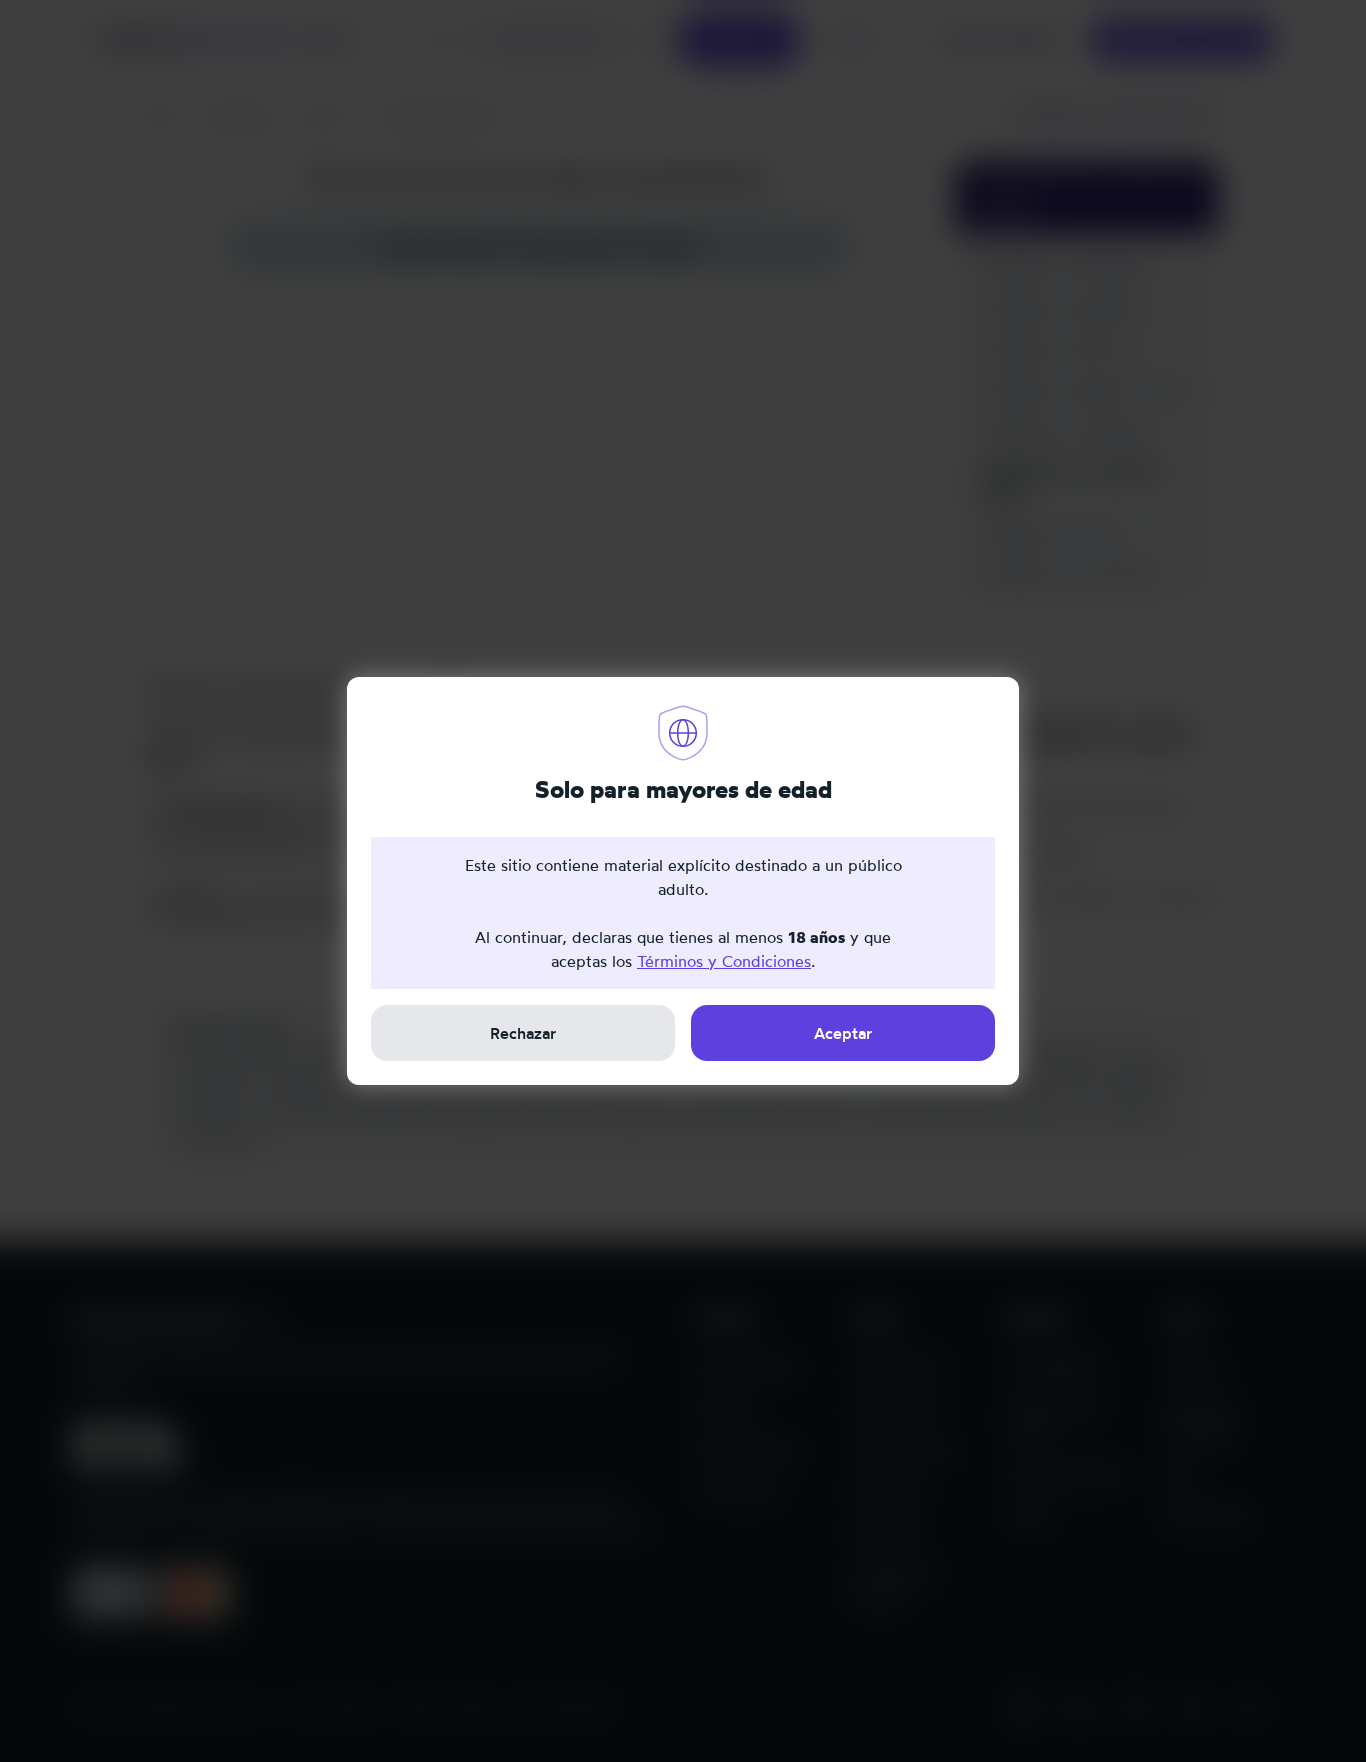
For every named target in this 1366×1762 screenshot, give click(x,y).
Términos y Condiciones (724, 961)
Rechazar (523, 1033)
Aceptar (843, 1033)
